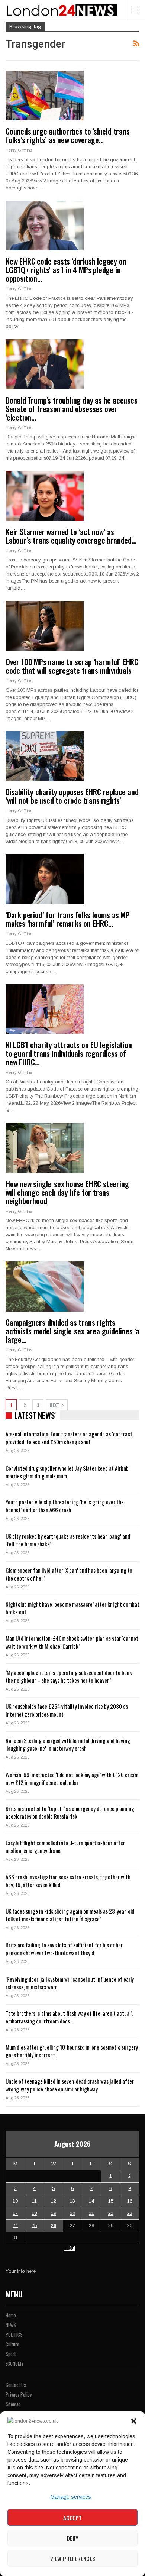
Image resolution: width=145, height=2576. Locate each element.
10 (15, 2201)
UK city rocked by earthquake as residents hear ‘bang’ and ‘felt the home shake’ (68, 1540)
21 (91, 2213)
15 (111, 2201)
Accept (72, 2518)
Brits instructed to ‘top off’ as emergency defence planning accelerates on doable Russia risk (70, 1812)
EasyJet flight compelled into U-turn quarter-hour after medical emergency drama (65, 1846)
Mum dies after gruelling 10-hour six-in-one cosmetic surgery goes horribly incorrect (72, 2051)
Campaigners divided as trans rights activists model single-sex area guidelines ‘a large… (72, 1331)
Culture (12, 2344)
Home (11, 2315)
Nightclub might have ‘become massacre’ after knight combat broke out (72, 1608)
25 (34, 2225)
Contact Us (16, 2385)
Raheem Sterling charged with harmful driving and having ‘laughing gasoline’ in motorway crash (68, 1744)
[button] (134, 2421)
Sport (11, 2354)
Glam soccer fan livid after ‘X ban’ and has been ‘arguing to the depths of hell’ (69, 1574)
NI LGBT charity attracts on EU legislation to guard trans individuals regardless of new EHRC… (69, 1053)
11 (34, 2201)
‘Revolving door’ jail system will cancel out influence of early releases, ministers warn (70, 1983)
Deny (72, 2538)
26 (54, 2225)
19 (54, 2213)
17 (15, 2213)
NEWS (11, 2325)
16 (130, 2201)
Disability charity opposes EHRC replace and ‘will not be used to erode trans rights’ (72, 796)
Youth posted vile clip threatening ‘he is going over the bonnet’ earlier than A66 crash (65, 1506)
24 (15, 2225)
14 (91, 2201)
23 (130, 2213)
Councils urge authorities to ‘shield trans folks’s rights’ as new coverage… (68, 135)
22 (111, 2213)
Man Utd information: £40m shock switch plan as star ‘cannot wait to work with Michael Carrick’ (72, 1642)
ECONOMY (15, 2363)
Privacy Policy (19, 2394)
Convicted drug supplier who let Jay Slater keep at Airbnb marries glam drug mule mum (67, 1472)
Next (55, 1405)
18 (34, 2213)
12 (54, 2201)
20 (72, 2213)
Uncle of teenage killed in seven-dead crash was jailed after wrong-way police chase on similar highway (70, 2085)
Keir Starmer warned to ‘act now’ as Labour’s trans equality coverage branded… (71, 536)
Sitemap (13, 2404)
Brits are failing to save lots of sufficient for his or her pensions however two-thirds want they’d (64, 1949)
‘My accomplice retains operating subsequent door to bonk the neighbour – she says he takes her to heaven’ (69, 1676)
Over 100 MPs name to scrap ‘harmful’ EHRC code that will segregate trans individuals (72, 666)
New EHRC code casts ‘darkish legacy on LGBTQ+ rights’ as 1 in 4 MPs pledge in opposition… (66, 270)
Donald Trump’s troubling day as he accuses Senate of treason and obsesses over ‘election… (72, 409)
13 (72, 2201)
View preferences (73, 2559)
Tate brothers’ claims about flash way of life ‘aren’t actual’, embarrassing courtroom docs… (69, 2017)
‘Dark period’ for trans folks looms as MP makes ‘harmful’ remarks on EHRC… (68, 919)
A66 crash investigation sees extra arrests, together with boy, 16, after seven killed (68, 1881)
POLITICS (14, 2334)
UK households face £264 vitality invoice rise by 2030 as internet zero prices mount (67, 1710)
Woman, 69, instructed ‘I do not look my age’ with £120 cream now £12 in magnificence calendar (72, 1778)
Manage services (71, 2497)
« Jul (70, 2248)
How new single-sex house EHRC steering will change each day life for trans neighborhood (67, 1192)
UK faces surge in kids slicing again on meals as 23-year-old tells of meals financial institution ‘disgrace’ (70, 1915)
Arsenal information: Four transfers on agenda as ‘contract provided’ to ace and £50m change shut (69, 1438)
